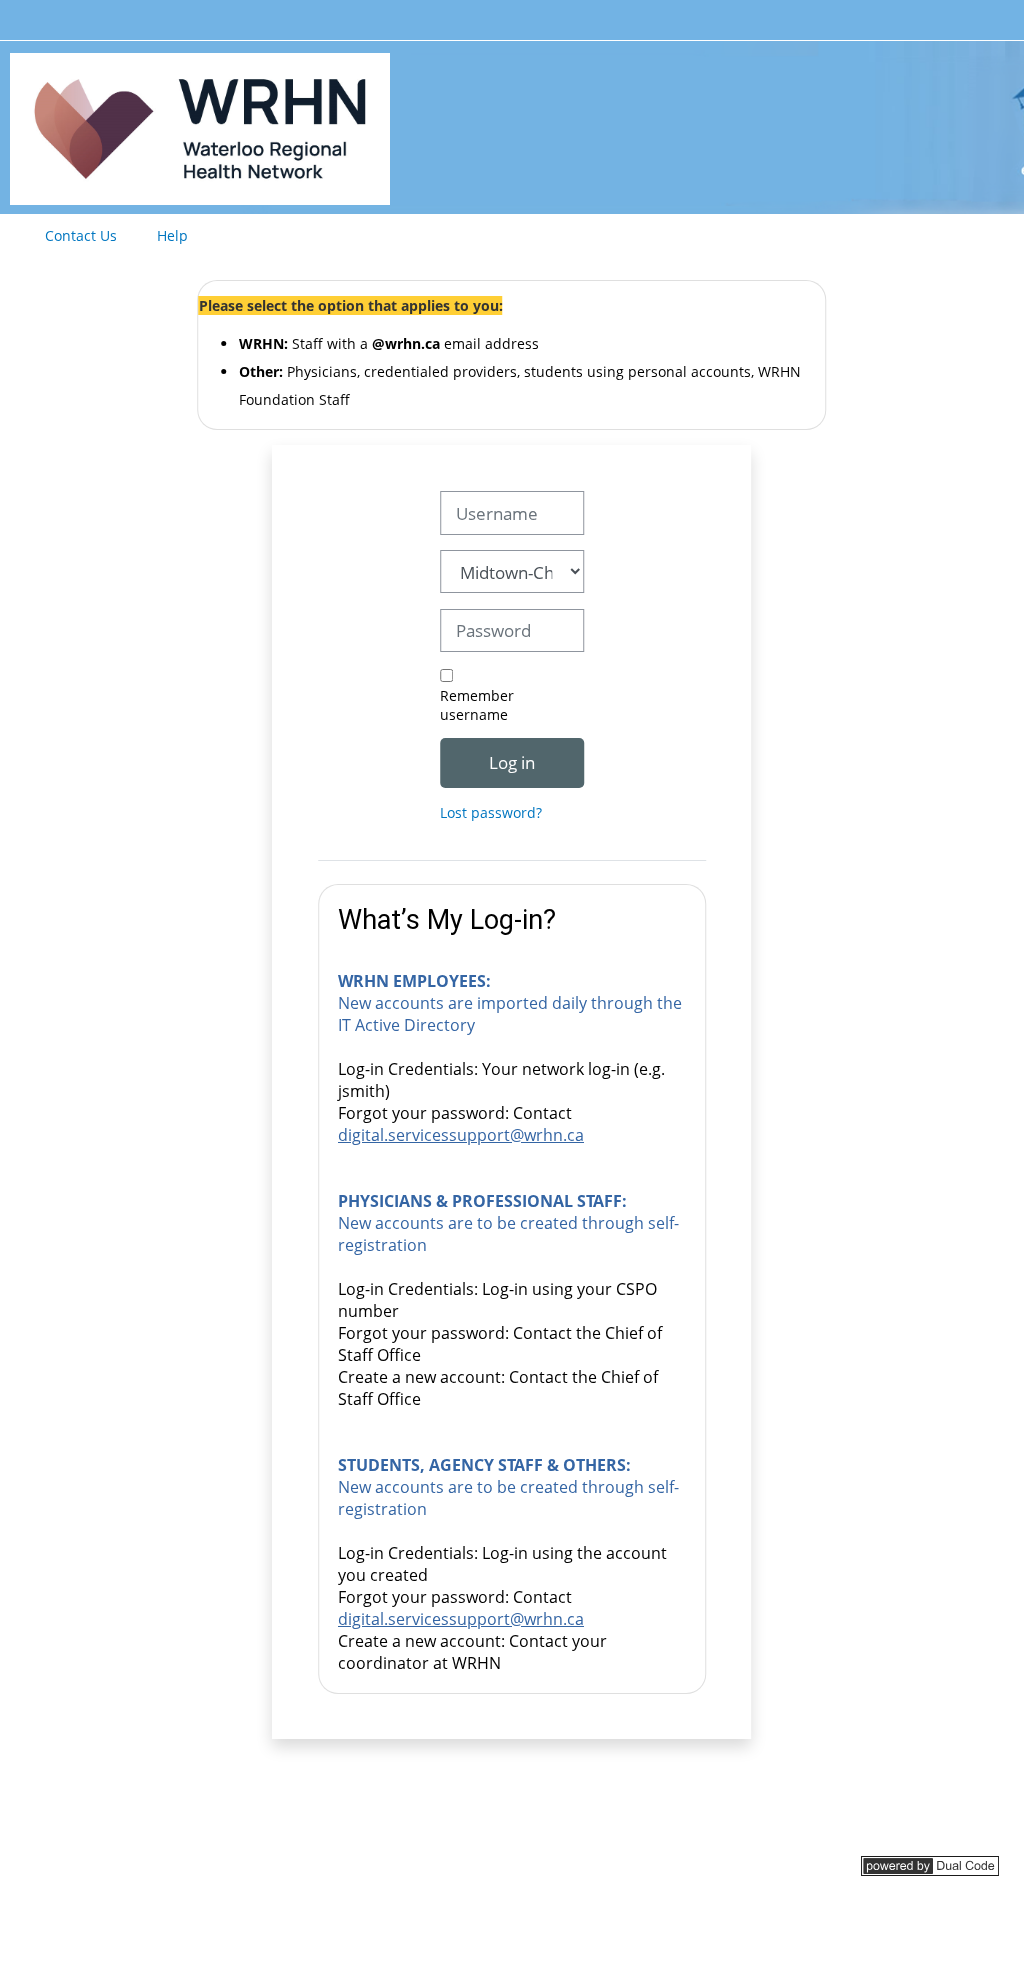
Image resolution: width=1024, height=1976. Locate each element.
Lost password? (491, 812)
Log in (512, 762)
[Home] (200, 125)
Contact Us (81, 235)
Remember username (477, 705)
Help (172, 235)
